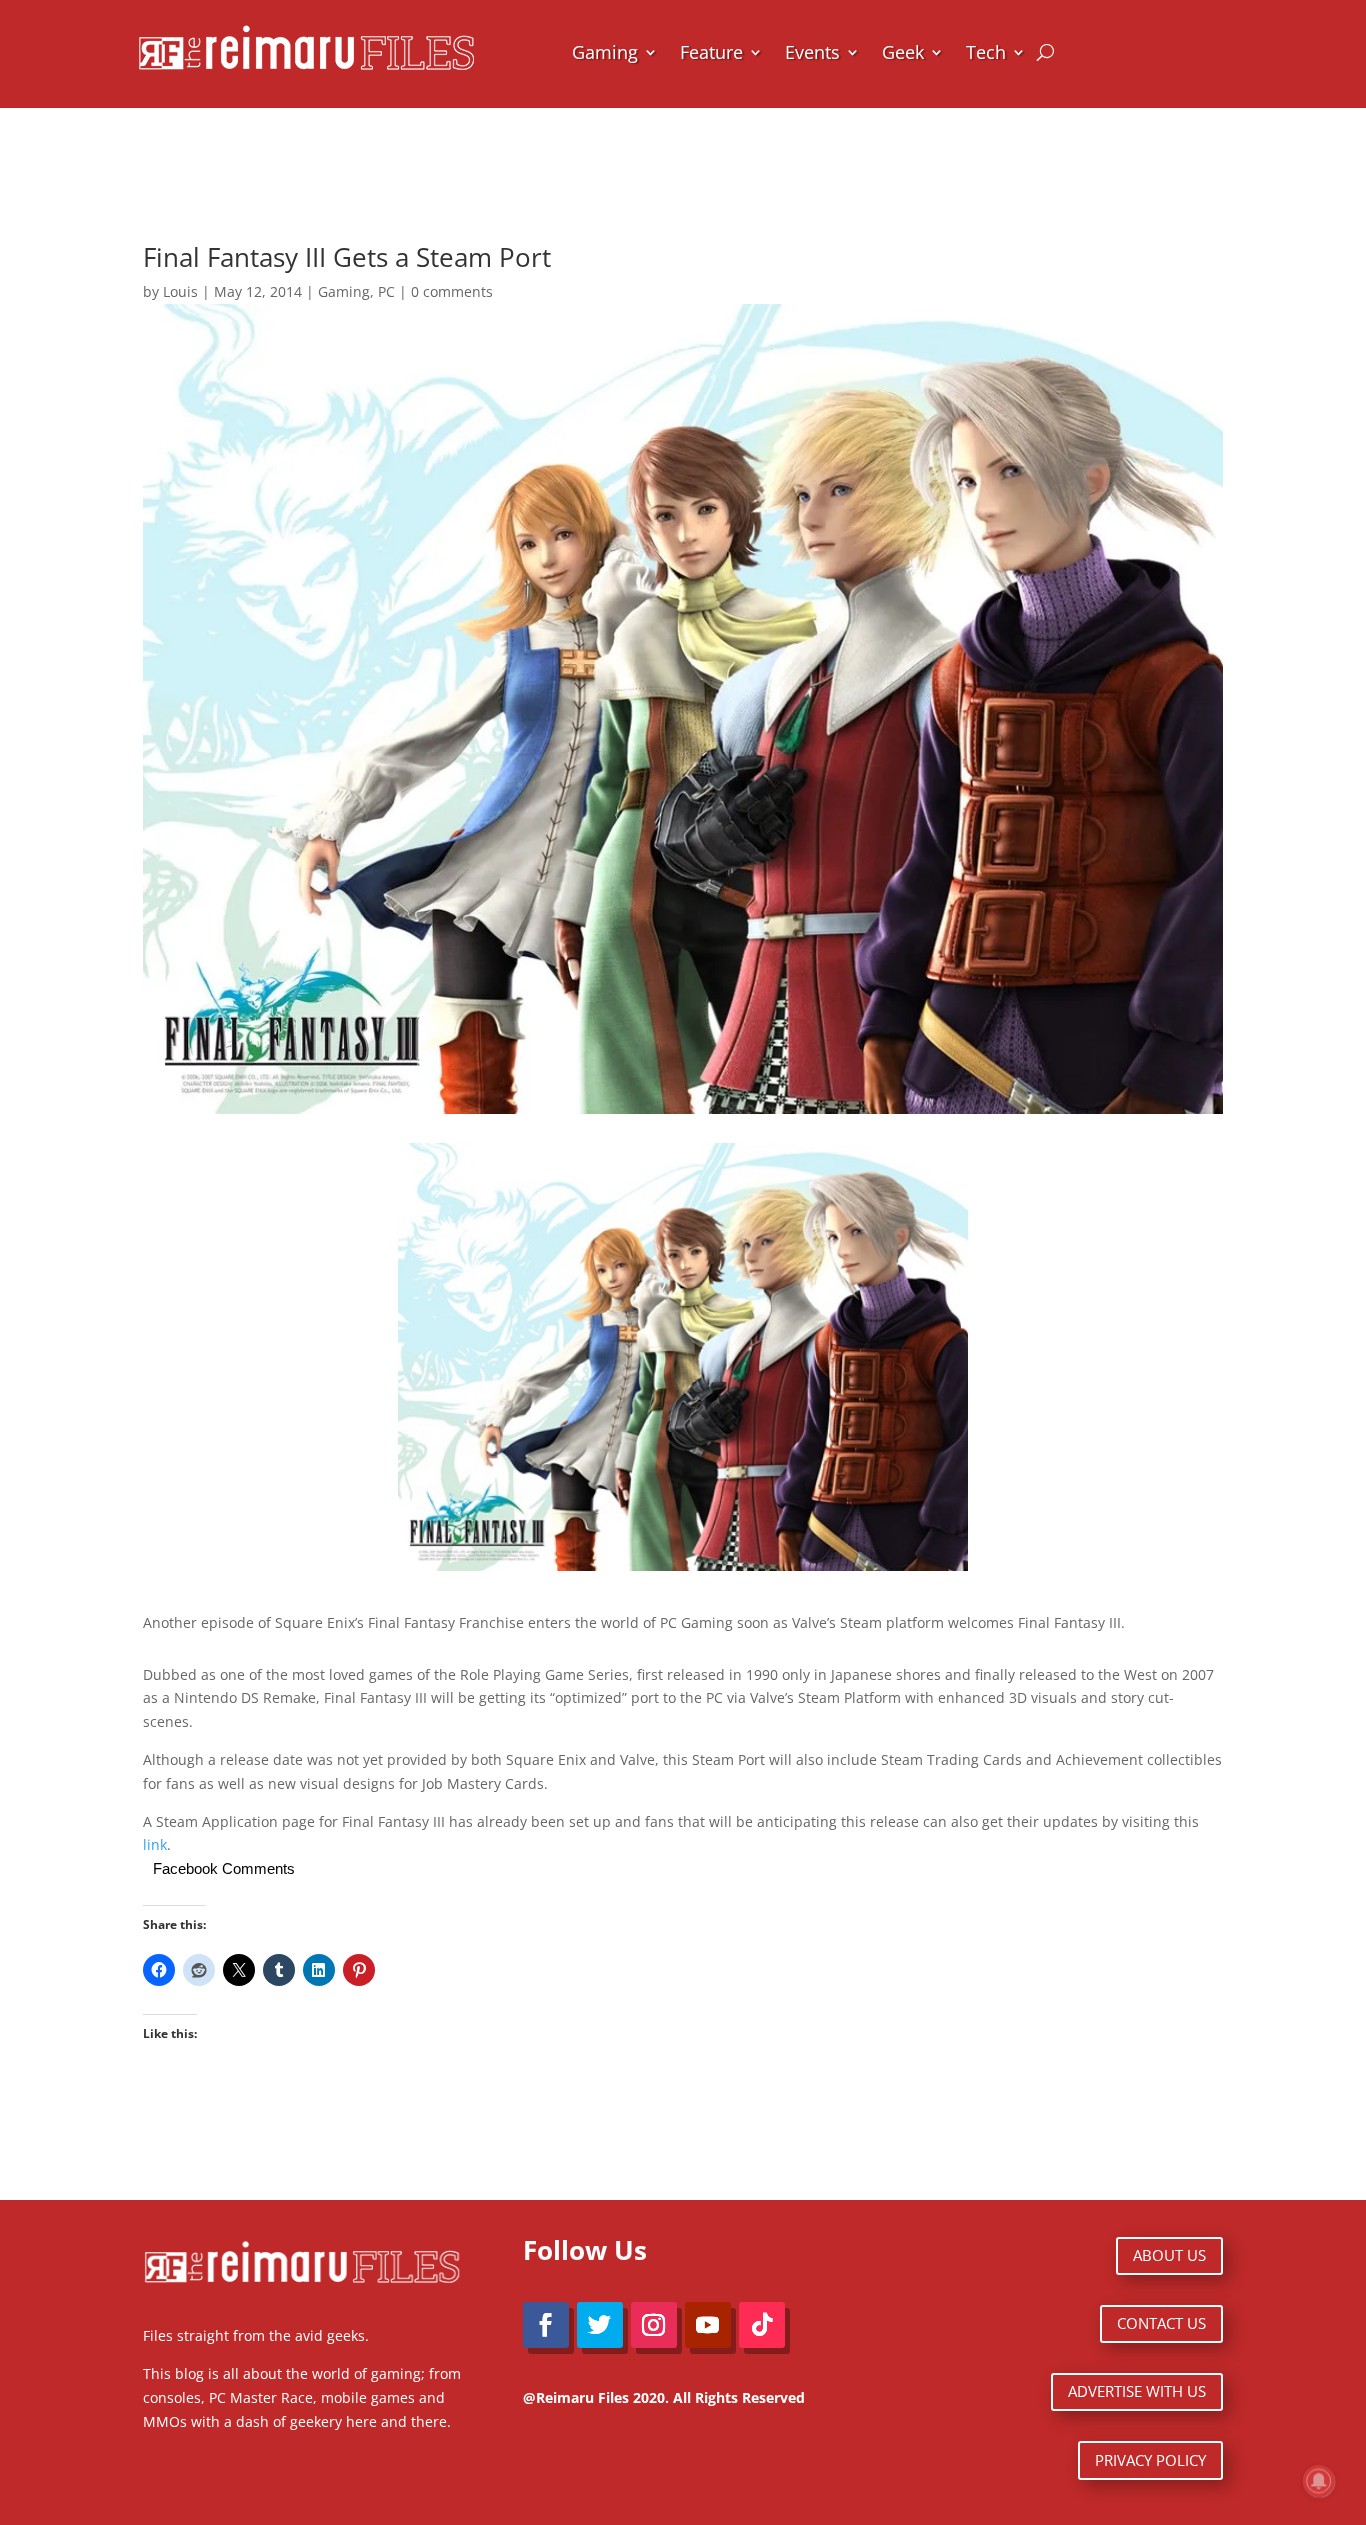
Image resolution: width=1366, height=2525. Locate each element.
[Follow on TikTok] (762, 2325)
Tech (986, 52)
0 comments (452, 291)
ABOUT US (1169, 2255)
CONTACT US (1161, 2323)
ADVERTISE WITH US (1137, 2391)
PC (386, 291)
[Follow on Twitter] (600, 2325)
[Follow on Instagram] (654, 2325)
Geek (903, 52)
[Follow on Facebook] (546, 2325)
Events (812, 52)
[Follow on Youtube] (708, 2325)
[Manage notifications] (1319, 2481)
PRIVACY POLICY (1150, 2460)
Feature (711, 52)
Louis (180, 291)
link (155, 1844)
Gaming (605, 52)
